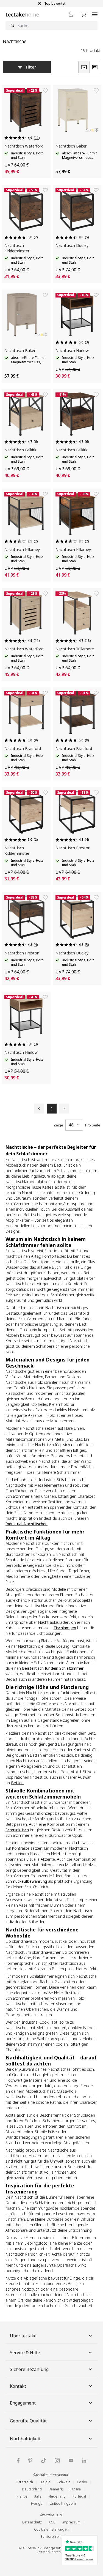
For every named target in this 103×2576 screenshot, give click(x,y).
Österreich (24, 2482)
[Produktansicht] (84, 67)
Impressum (71, 2522)
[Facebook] (18, 2461)
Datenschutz (32, 2522)
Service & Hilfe (25, 2353)
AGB (52, 2522)
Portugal (79, 2496)
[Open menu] (95, 14)
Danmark (56, 2489)
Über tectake (23, 2336)
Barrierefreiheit (53, 2537)
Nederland (57, 2496)
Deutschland (32, 2489)
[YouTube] (71, 2460)
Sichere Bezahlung (29, 2369)
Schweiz (64, 2482)
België (45, 2482)
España (75, 2489)
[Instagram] (57, 2461)
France (22, 2496)
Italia (38, 2496)
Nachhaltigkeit (25, 2439)
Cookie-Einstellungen (51, 2529)
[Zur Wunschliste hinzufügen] (45, 91)
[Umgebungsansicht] (95, 67)
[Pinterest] (30, 2460)
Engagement (23, 2403)
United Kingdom (63, 2503)
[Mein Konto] (71, 14)
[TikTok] (44, 2460)
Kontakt (18, 2386)
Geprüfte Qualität (28, 2421)
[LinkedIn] (84, 2461)
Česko (82, 2482)
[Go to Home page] (22, 14)
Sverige (37, 2503)
